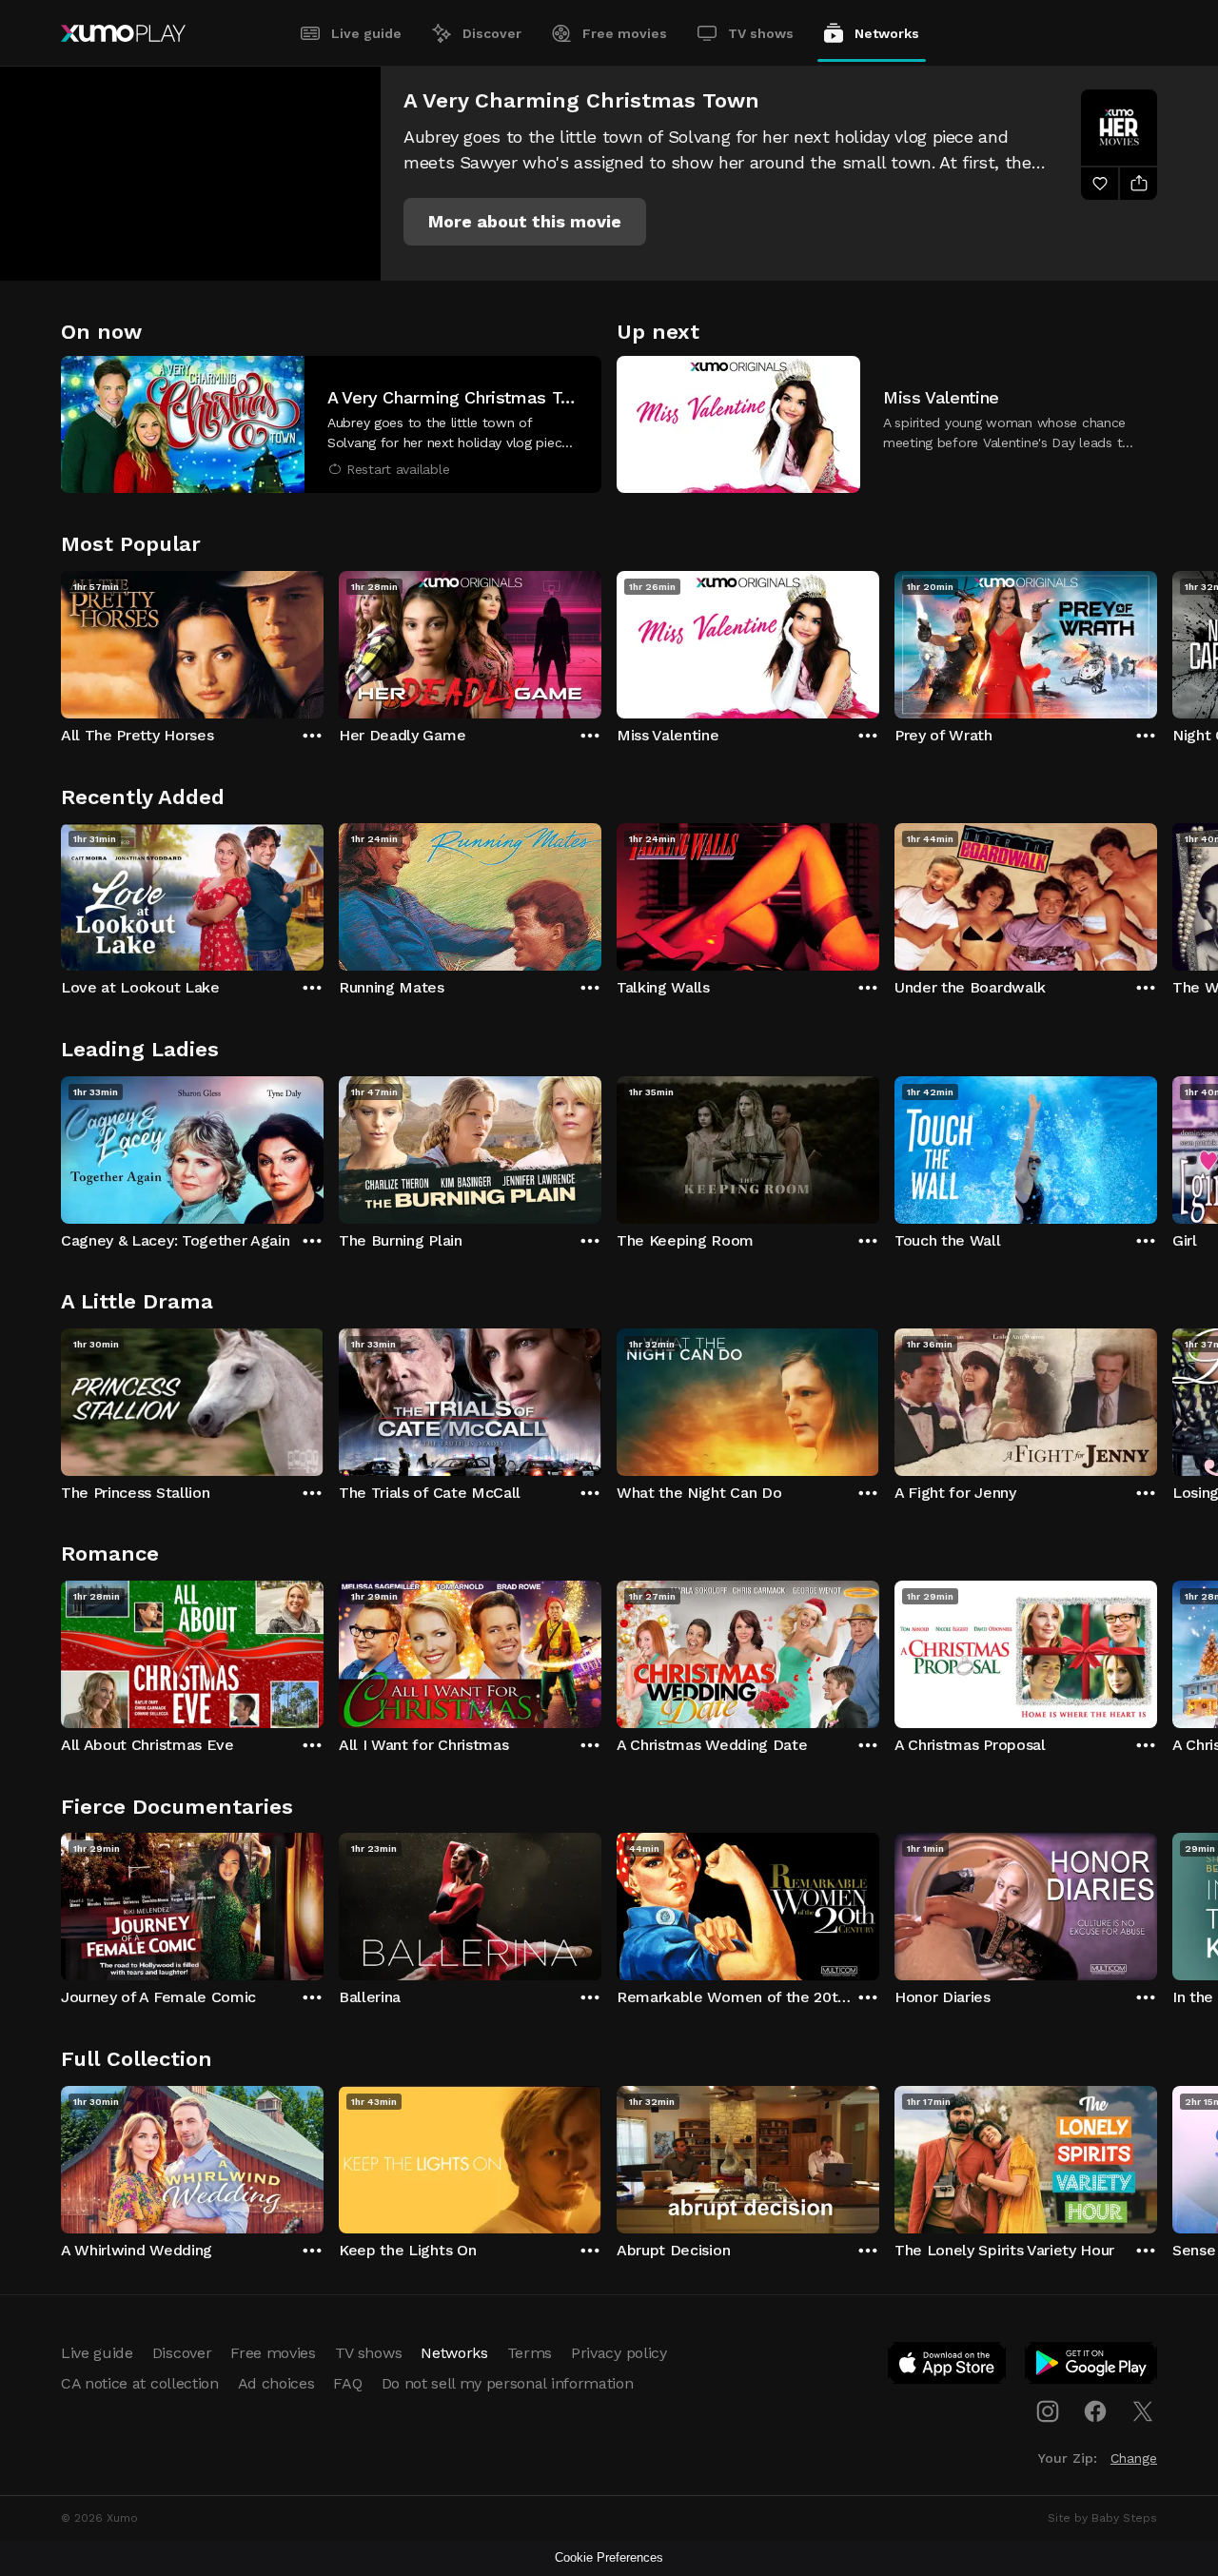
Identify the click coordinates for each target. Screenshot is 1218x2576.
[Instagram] (1048, 2411)
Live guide (366, 33)
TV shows (761, 33)
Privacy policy (619, 2353)
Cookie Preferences (609, 2557)
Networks (887, 33)
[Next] (1157, 640)
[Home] (123, 33)
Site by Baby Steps (1102, 2518)
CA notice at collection (140, 2383)
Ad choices (276, 2383)
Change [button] (1134, 2458)
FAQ (347, 2383)
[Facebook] (1095, 2411)
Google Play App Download (1092, 2367)
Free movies (625, 33)
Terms (530, 2353)
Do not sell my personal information (508, 2383)
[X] (1143, 2411)
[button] (525, 222)
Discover (492, 33)
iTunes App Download (948, 2367)
